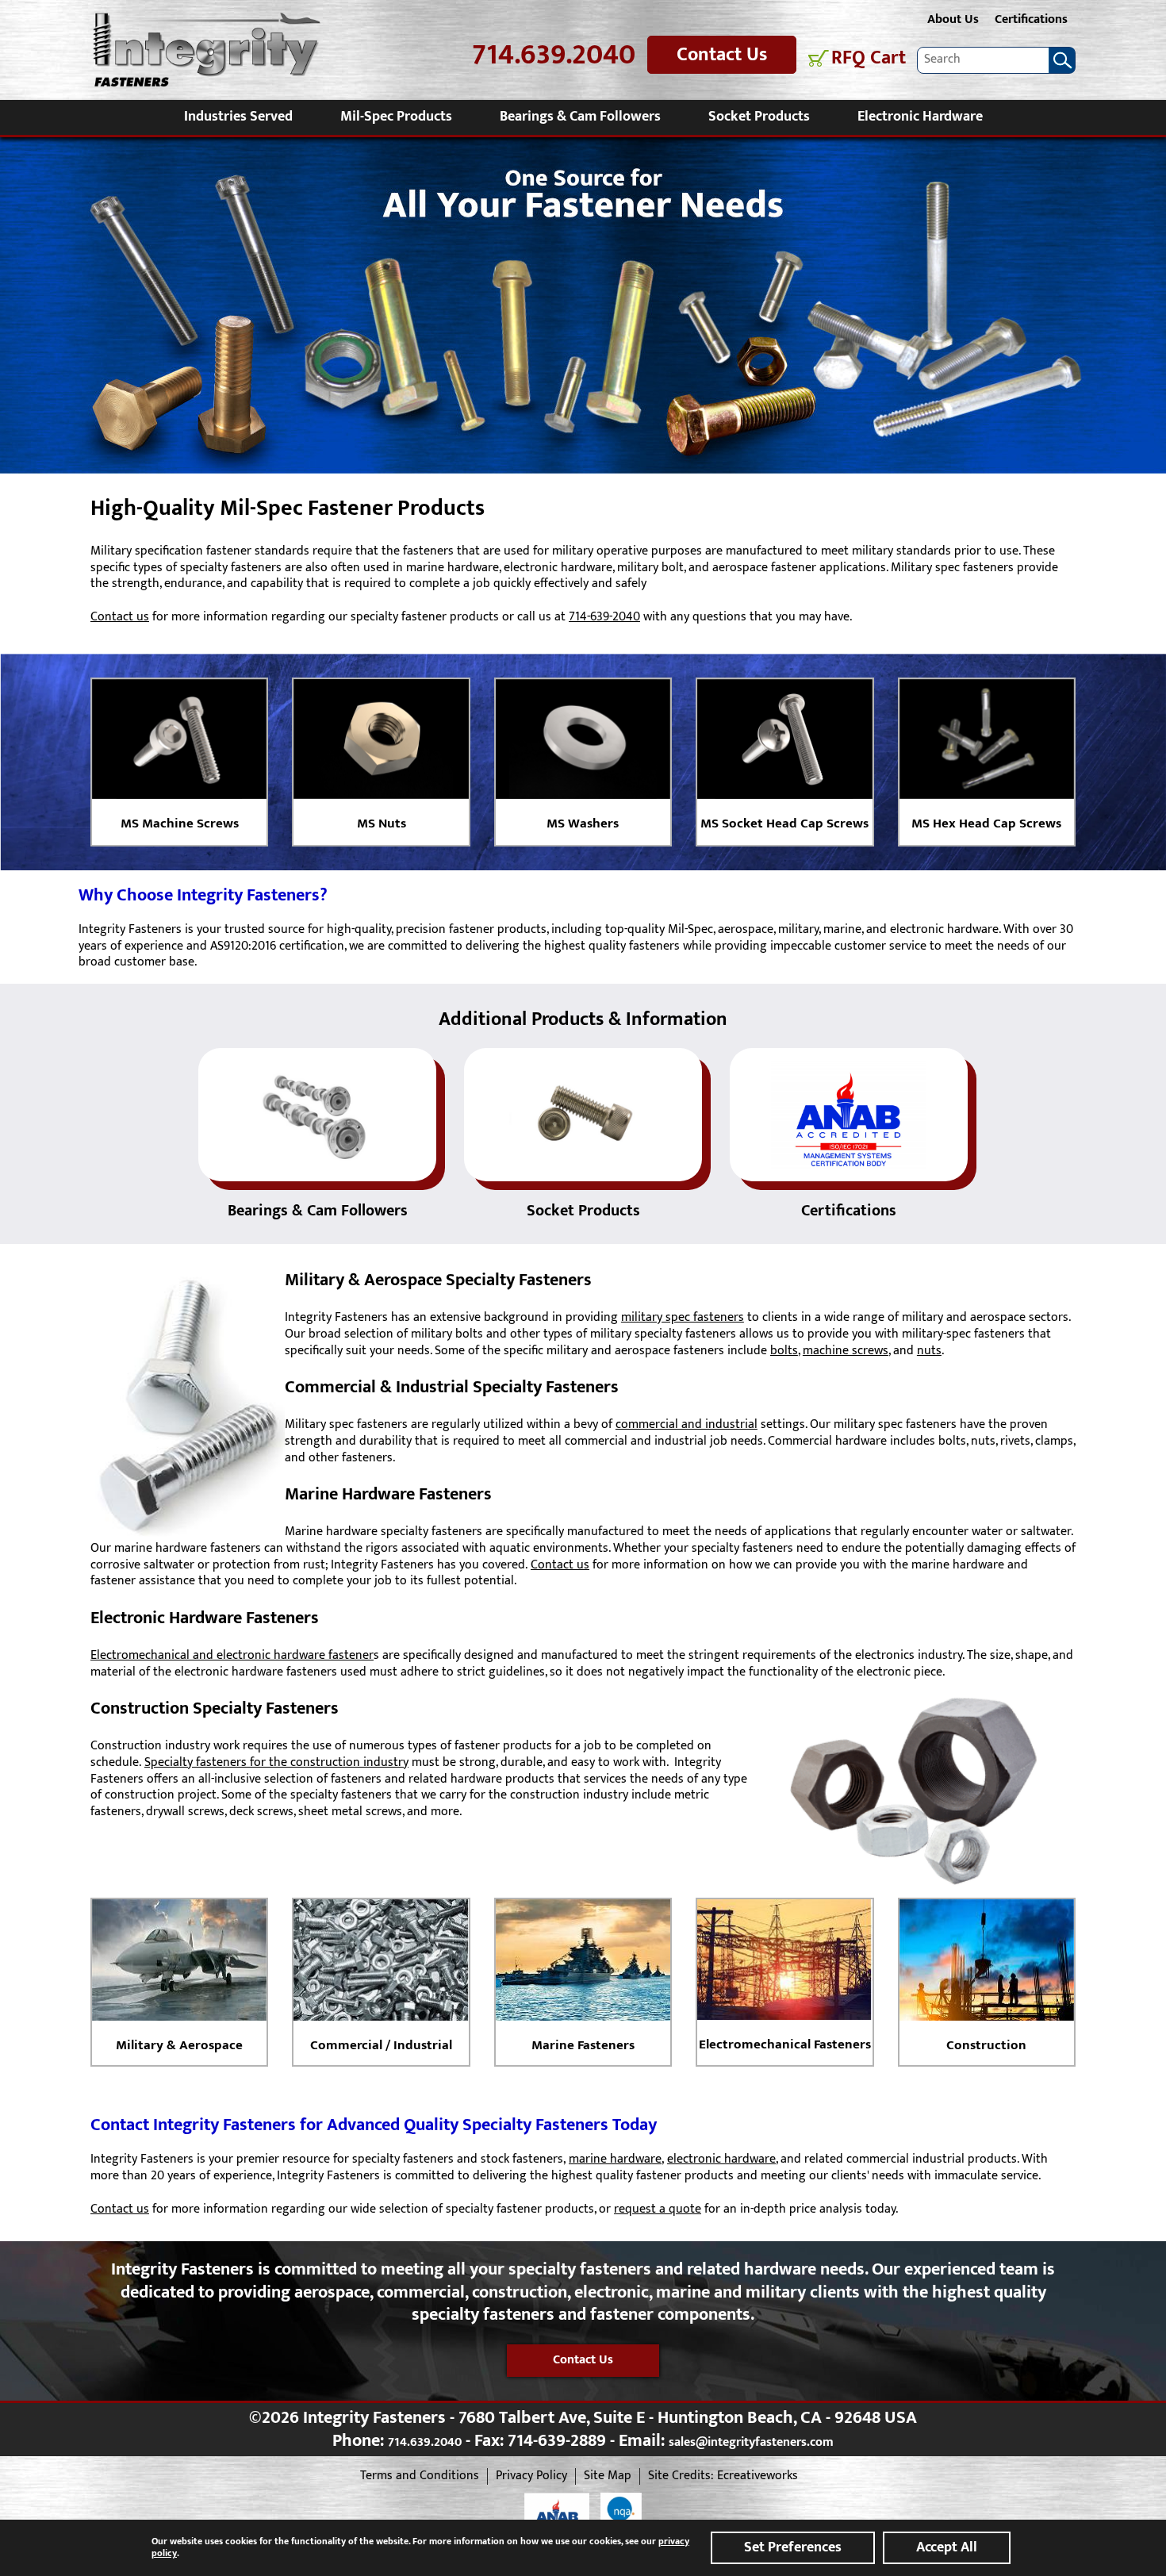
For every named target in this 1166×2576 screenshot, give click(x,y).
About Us (953, 19)
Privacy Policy (531, 2476)
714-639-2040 (604, 617)
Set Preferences (793, 2547)
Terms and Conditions (420, 2476)
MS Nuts (382, 823)
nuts (929, 1351)
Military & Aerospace (179, 2045)
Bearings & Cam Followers (580, 117)
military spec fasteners (683, 1317)
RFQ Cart (869, 58)
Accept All (947, 2547)
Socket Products (759, 117)
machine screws (846, 1351)
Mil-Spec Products (396, 117)
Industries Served (238, 117)
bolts (784, 1351)
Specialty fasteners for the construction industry (276, 1762)
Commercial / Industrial (381, 2045)
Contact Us (722, 55)
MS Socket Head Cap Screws (784, 823)
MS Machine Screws (180, 823)
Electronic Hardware (920, 117)
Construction (986, 2045)
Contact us (120, 617)
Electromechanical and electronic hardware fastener (232, 1655)
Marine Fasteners (583, 2045)
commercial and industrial (687, 1424)
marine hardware (615, 2159)
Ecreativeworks (758, 2476)
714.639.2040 (554, 55)
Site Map (608, 2476)
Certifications (1031, 19)
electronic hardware (721, 2159)
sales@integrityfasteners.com (751, 2442)
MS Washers (583, 823)
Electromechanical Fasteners (785, 2044)
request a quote (658, 2209)
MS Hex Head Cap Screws (986, 823)
